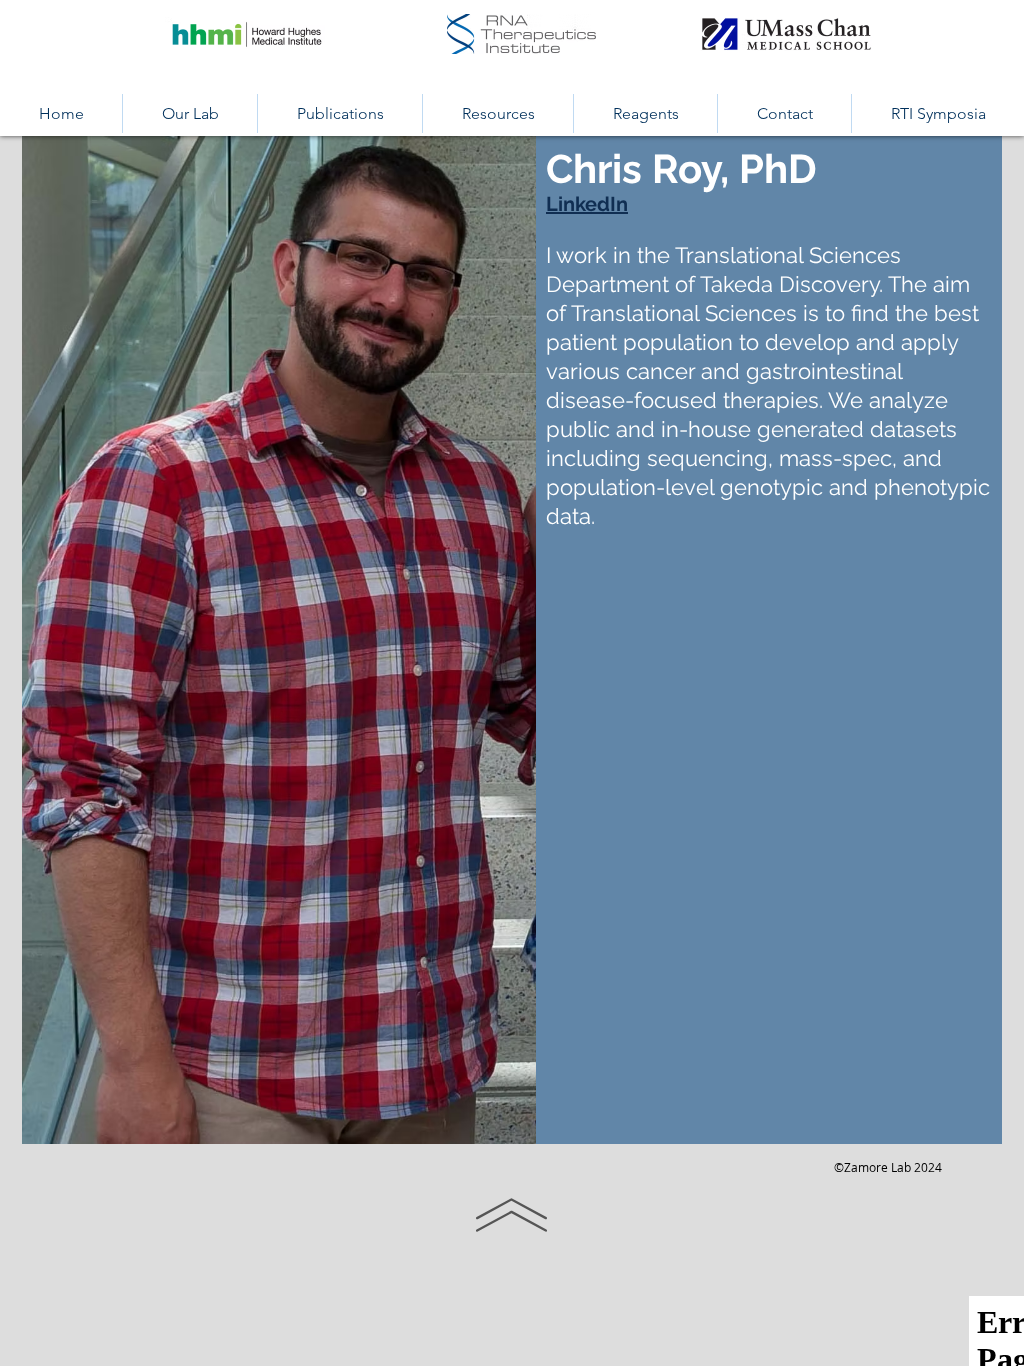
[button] (189, 113)
